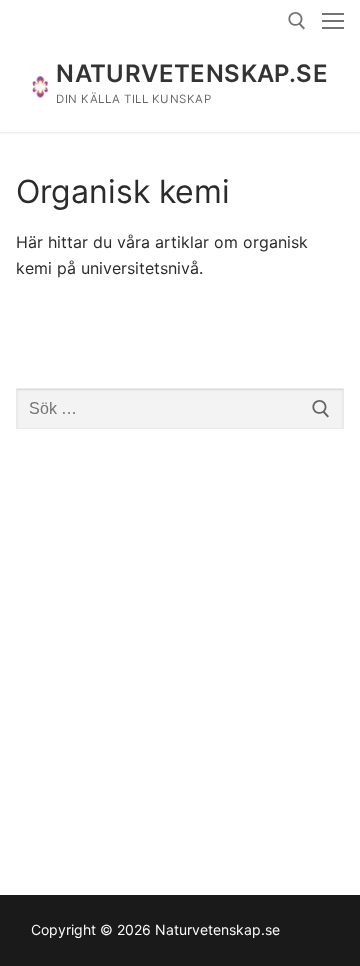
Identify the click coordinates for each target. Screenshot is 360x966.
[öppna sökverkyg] (297, 21)
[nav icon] (333, 21)
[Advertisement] (180, 641)
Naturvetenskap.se (192, 73)
